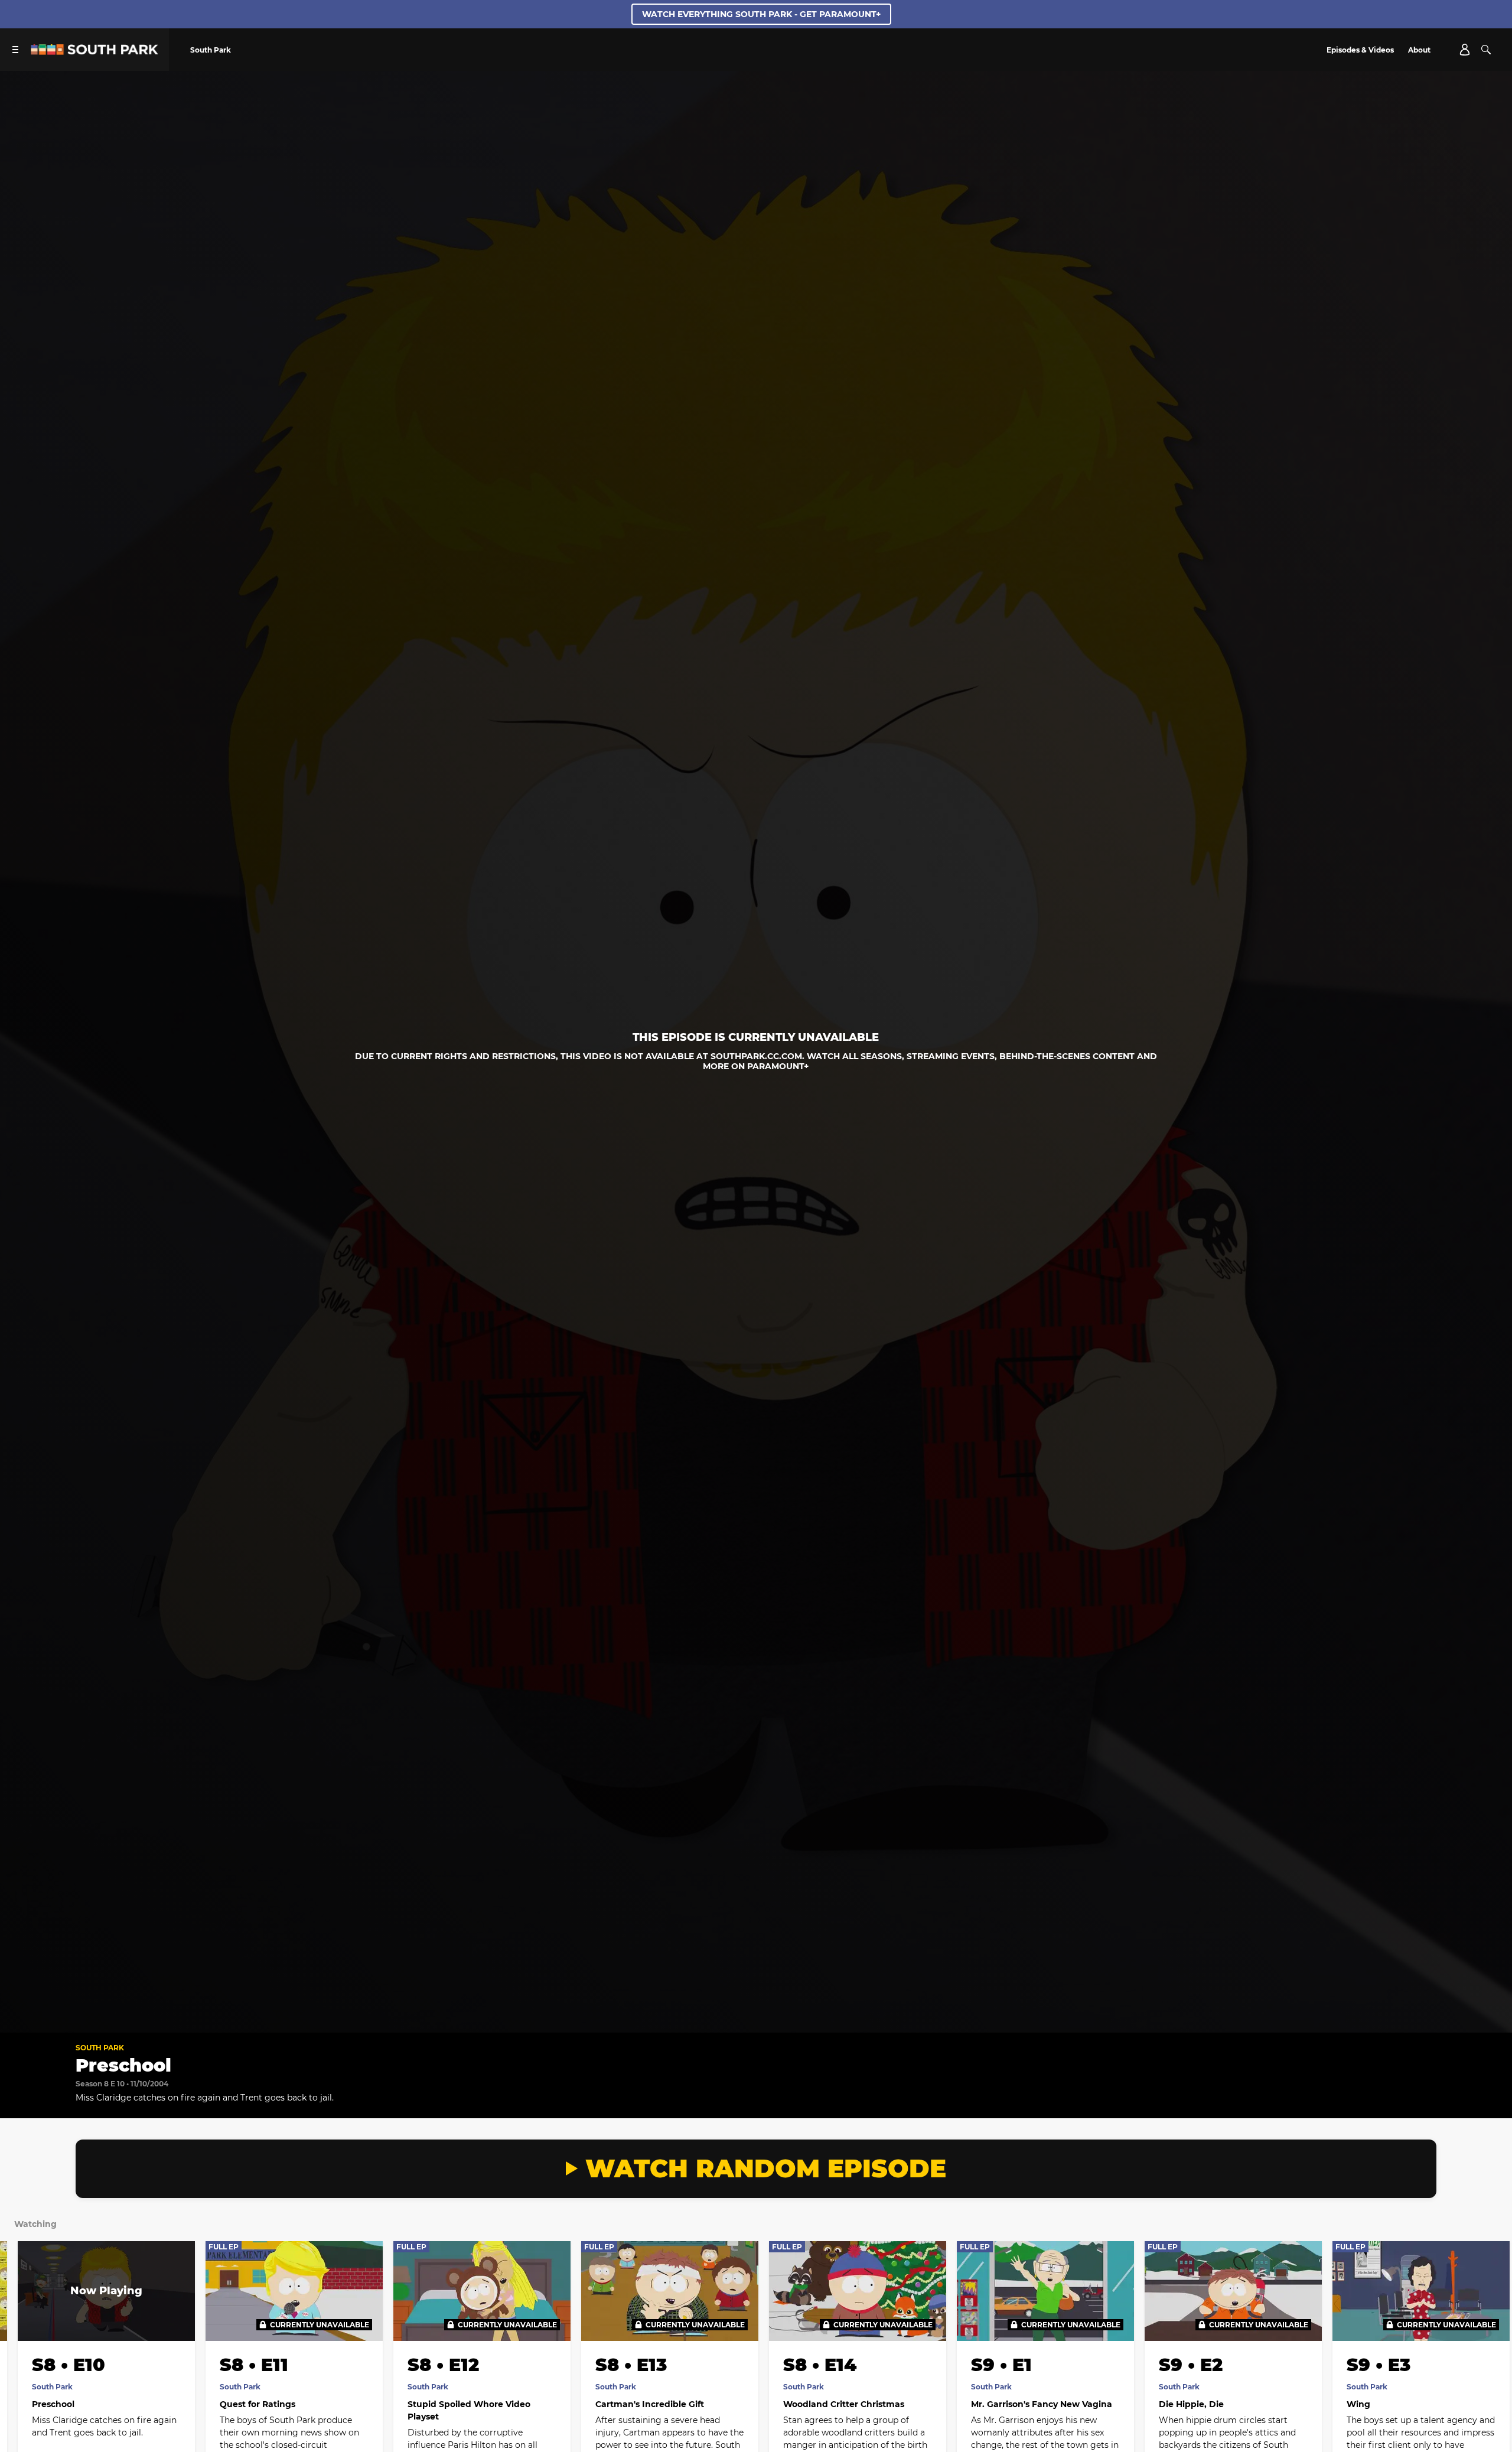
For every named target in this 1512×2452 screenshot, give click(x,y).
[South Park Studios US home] (94, 52)
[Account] (1465, 50)
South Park (100, 2048)
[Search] (1486, 50)
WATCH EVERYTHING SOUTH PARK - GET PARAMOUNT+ (761, 14)
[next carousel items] (1484, 2316)
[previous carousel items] (28, 2316)
